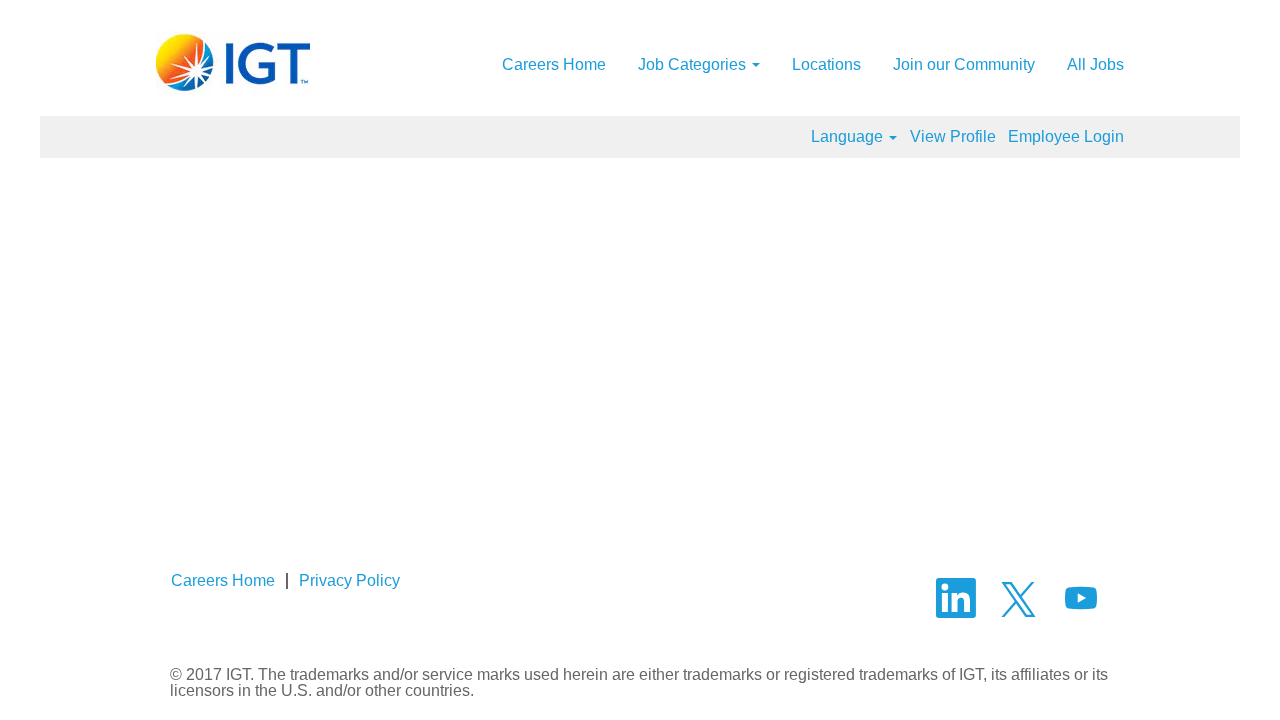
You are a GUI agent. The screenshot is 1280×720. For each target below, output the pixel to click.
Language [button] (849, 136)
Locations (826, 64)
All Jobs (1095, 64)
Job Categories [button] (694, 64)
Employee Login (1066, 136)
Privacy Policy (349, 580)
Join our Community (964, 64)
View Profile (953, 136)
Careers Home (554, 64)
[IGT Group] (233, 63)
